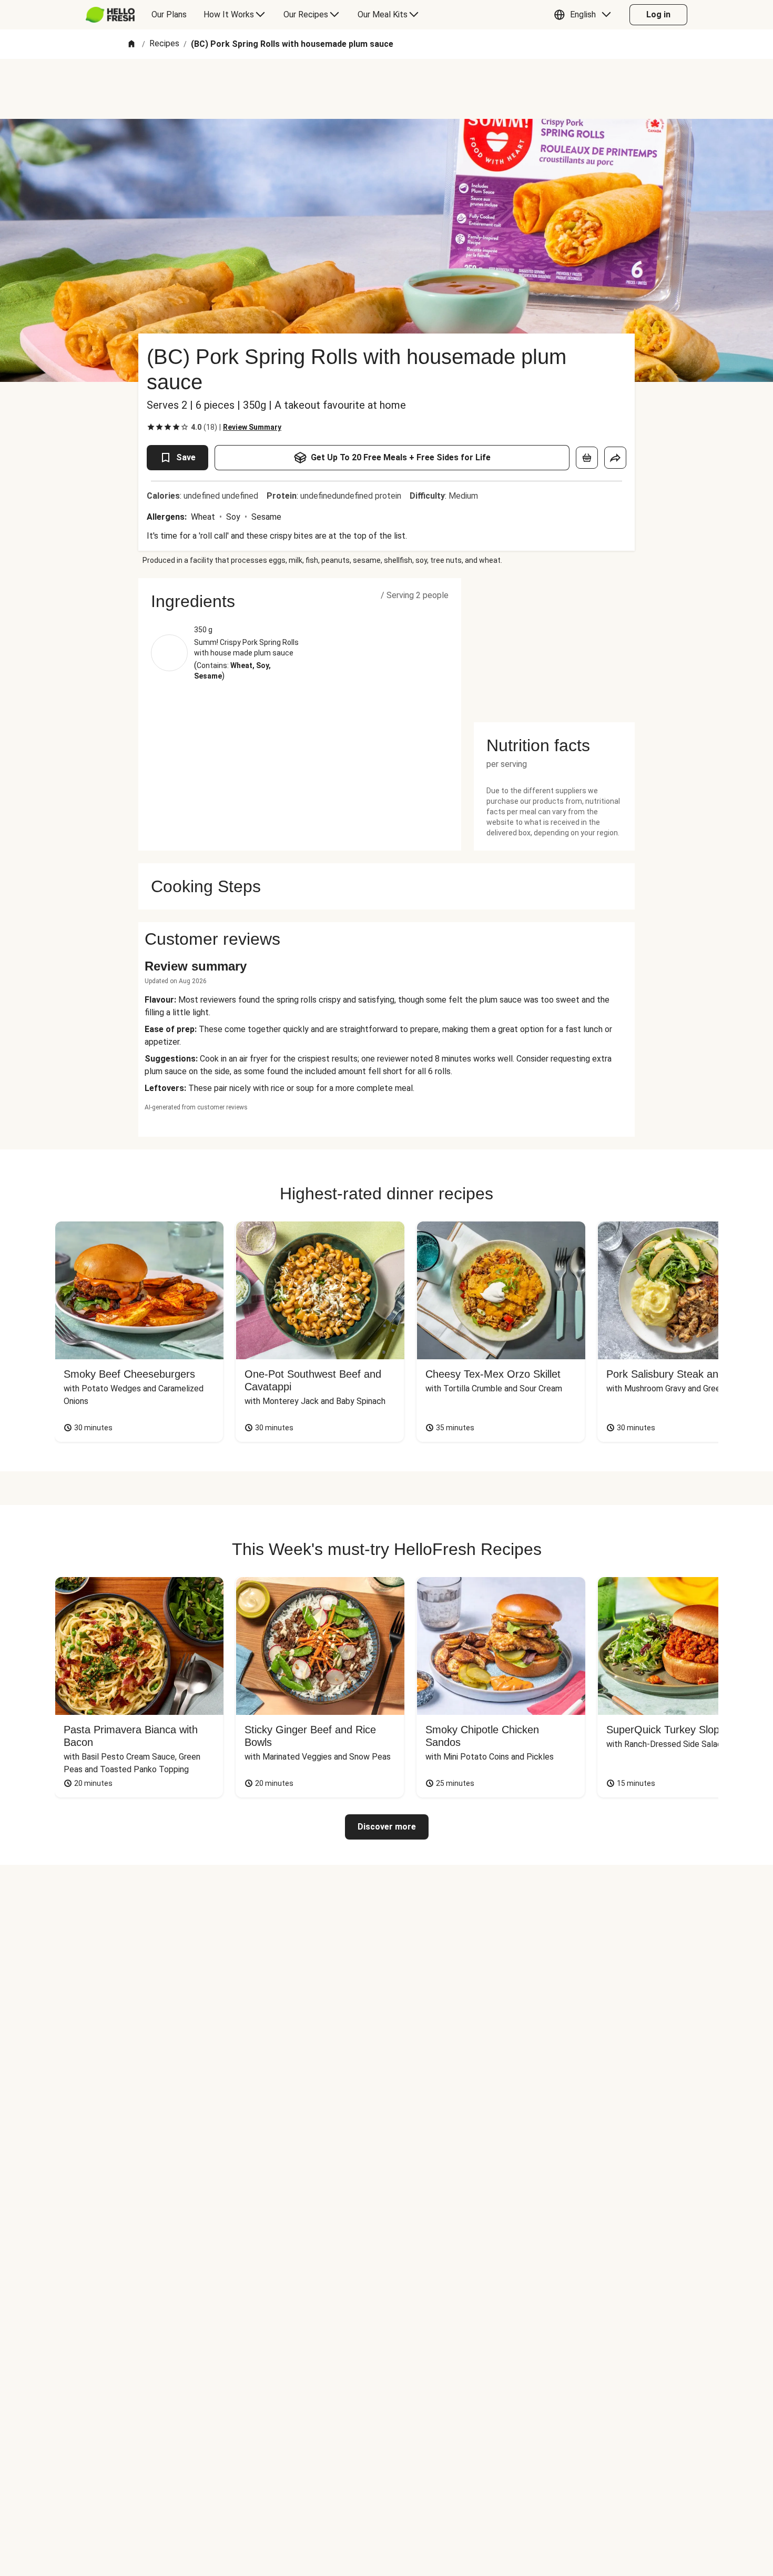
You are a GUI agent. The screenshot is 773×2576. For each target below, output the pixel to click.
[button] (585, 15)
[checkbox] (151, 427)
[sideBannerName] (554, 644)
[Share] (615, 458)
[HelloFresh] (110, 15)
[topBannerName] (387, 89)
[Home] (131, 44)
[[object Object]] (587, 458)
